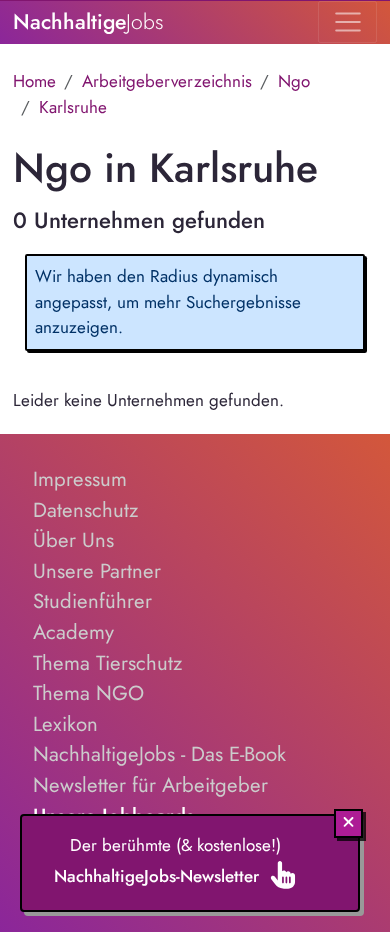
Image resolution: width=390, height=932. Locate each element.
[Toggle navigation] (347, 22)
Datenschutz (85, 510)
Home (34, 81)
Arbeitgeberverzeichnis (167, 81)
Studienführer (92, 601)
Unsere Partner (97, 571)
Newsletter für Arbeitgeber (150, 785)
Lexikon (65, 724)
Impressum (80, 479)
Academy (73, 632)
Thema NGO (88, 693)
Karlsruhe (73, 107)
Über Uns (73, 540)
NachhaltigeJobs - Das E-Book (159, 754)
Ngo (294, 81)
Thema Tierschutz (107, 663)
